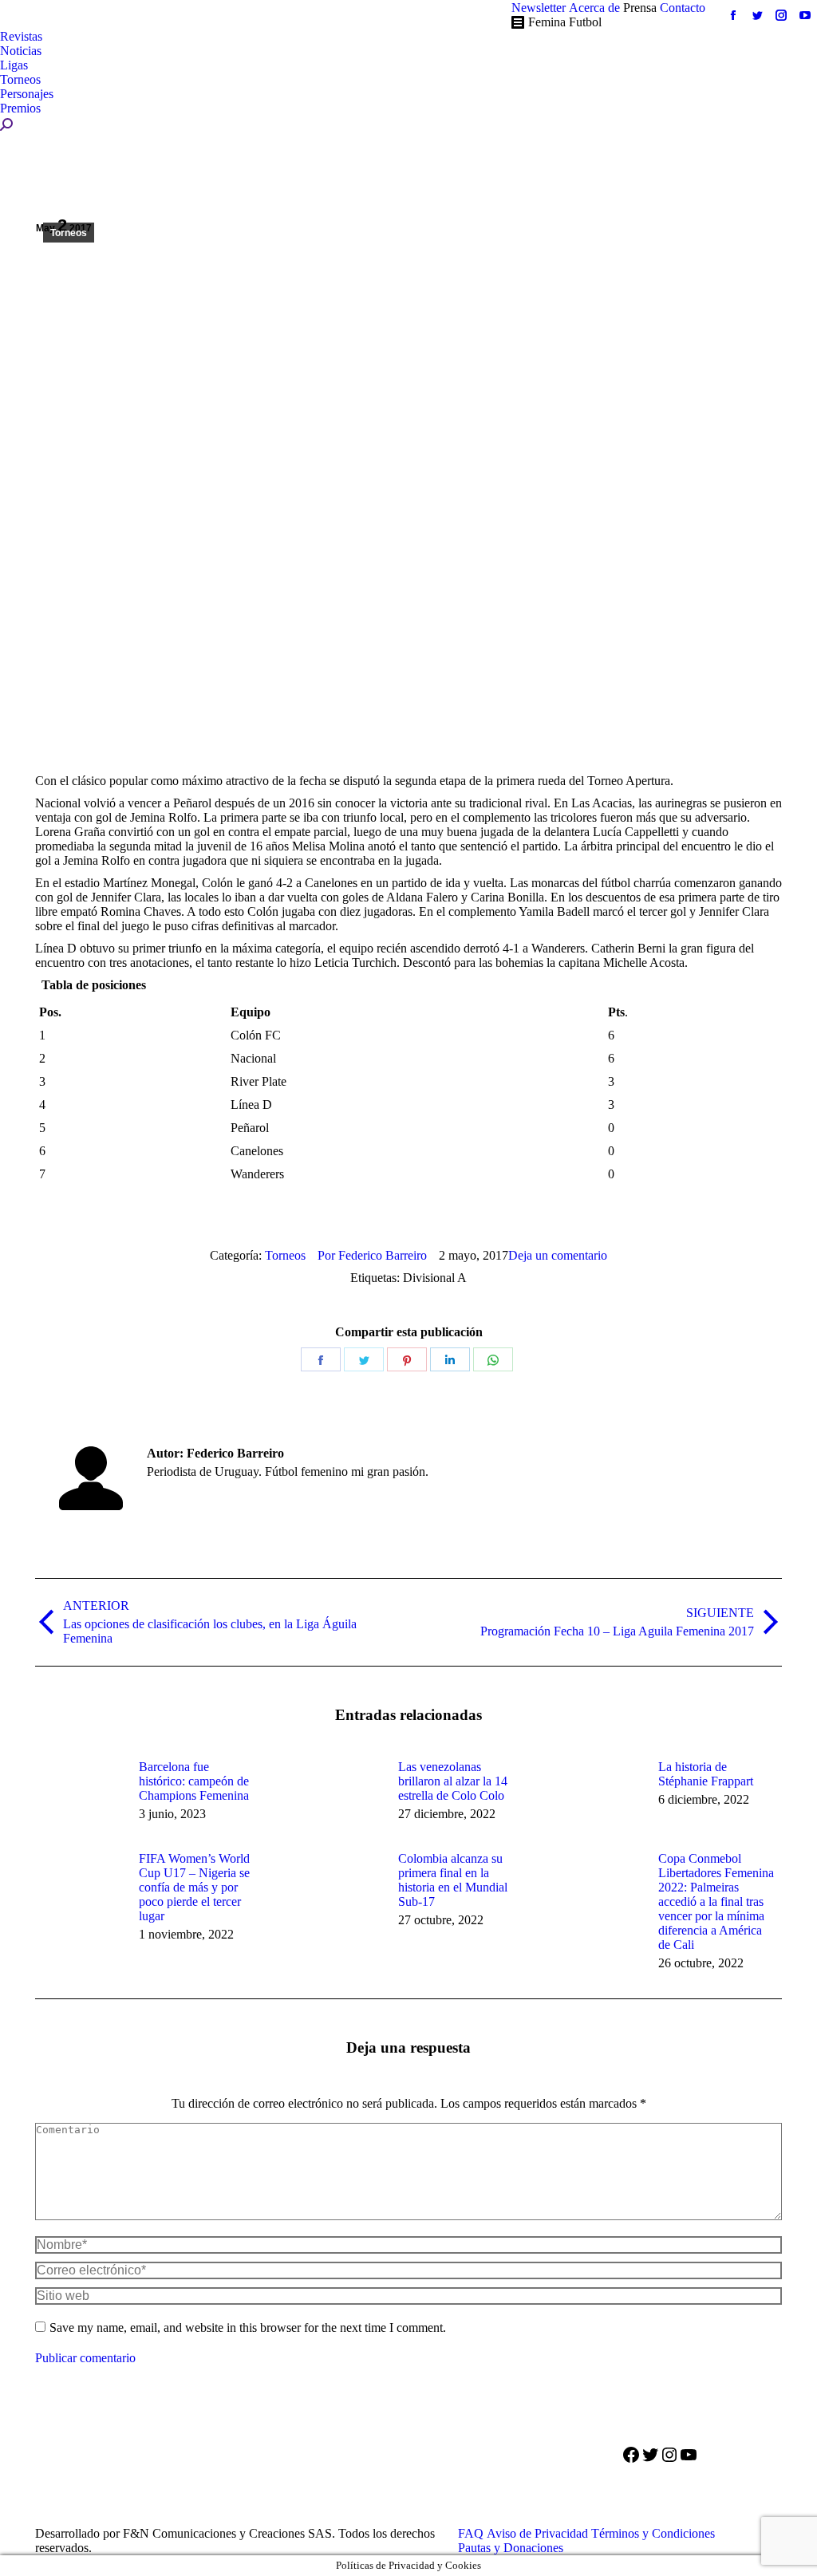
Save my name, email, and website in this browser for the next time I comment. (248, 2327)
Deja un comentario (558, 1255)
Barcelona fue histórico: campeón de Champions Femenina (194, 1781)
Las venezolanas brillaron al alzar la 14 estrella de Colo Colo (453, 1781)
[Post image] (79, 1796)
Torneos (69, 233)
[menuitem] (539, 8)
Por (372, 1255)
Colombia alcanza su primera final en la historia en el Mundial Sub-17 (453, 1880)
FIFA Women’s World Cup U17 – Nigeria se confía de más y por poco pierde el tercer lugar (194, 1887)
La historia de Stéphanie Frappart (706, 1774)
